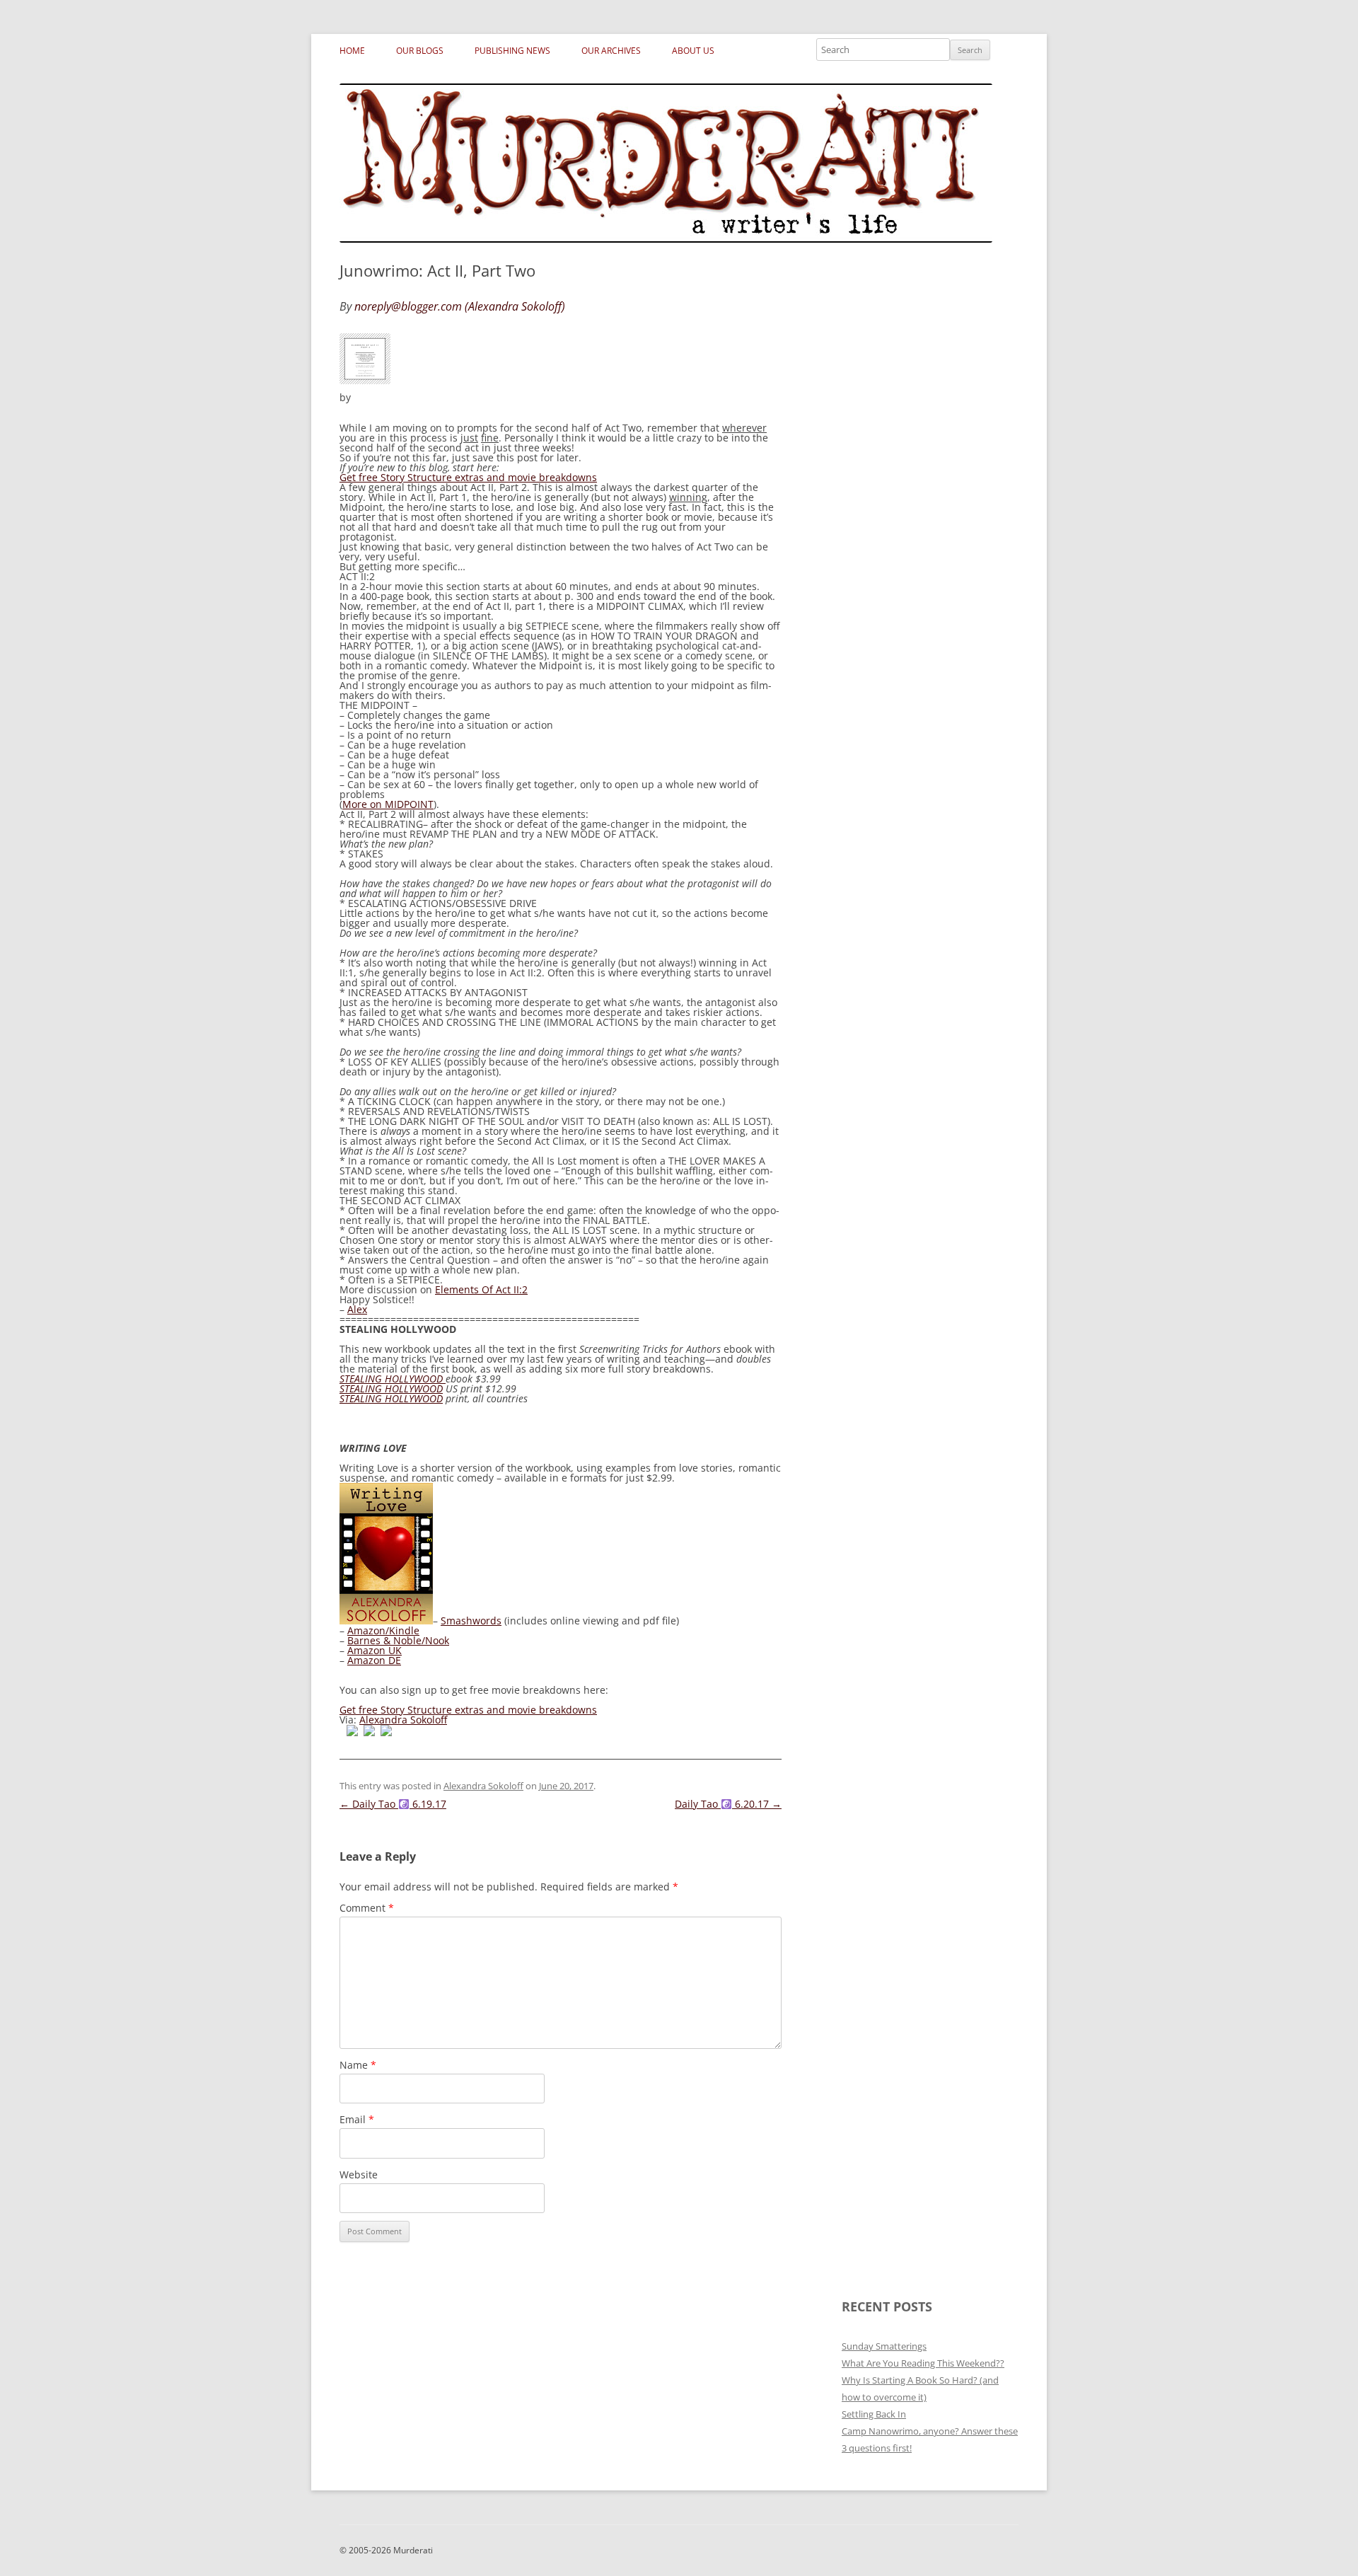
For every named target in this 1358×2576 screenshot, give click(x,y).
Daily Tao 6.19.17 (393, 1804)
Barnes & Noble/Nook (398, 1640)
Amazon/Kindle (383, 1630)
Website (359, 2174)
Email (357, 2119)
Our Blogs (420, 51)
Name (358, 2065)
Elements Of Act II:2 (481, 1289)
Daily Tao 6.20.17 (728, 1804)
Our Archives (611, 51)
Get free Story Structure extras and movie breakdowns (468, 477)
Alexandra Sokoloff (403, 1720)
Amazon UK (375, 1650)
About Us (693, 51)
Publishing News (512, 51)
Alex (357, 1309)
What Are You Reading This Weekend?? (923, 2363)
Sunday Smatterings (884, 2346)
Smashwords (471, 1621)
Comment (367, 1908)
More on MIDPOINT (388, 804)
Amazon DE (374, 1660)
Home (352, 51)
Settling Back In (874, 2414)
